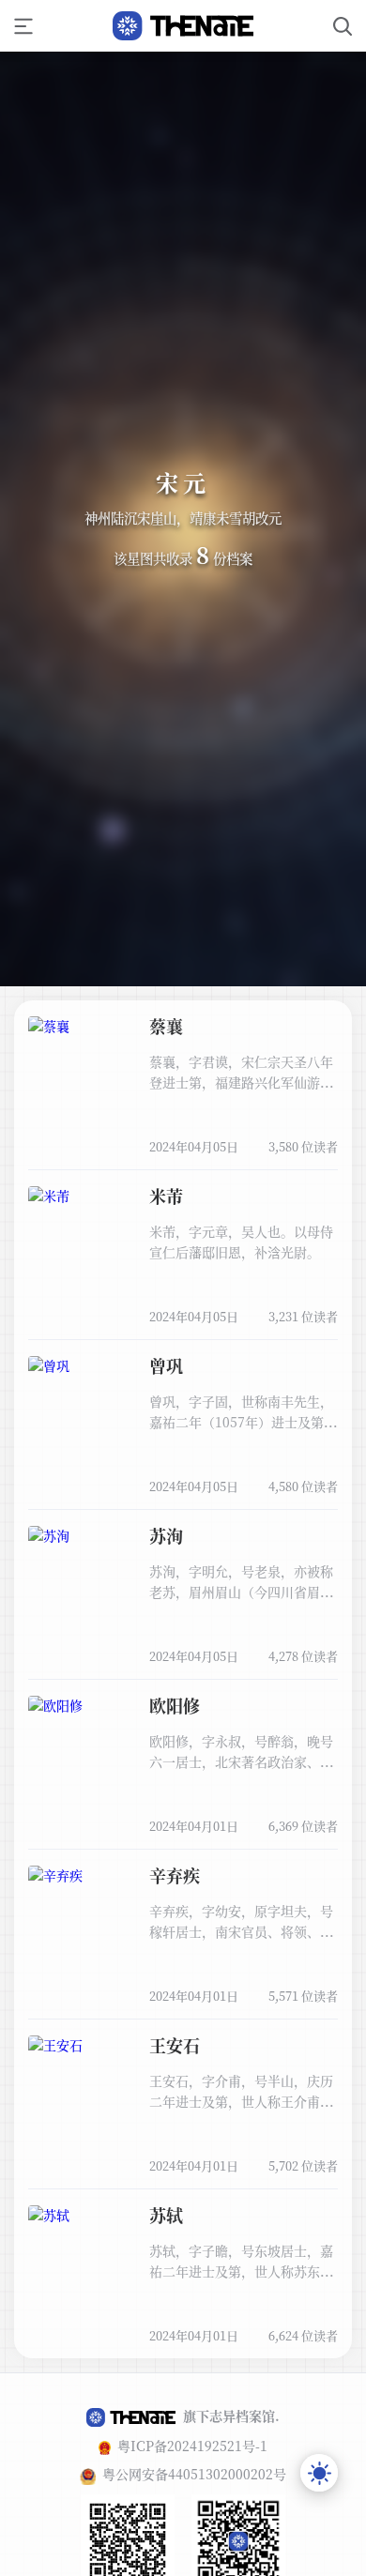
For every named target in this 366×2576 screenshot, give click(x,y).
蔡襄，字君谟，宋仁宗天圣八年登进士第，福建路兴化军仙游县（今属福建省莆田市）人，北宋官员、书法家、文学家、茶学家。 (241, 1072)
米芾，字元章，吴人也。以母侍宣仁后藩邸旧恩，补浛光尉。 (241, 1242)
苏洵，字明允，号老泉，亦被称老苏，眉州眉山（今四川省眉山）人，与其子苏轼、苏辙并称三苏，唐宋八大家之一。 (241, 1582)
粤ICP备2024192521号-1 (192, 2446)
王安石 (175, 2045)
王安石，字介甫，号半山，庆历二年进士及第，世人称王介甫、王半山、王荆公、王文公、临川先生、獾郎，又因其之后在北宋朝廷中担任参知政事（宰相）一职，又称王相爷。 (241, 2091)
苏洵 (166, 1535)
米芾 (166, 1196)
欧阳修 (175, 1705)
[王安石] (84, 2104)
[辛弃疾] (84, 1934)
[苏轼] (84, 2274)
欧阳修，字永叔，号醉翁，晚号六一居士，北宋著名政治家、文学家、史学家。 (241, 1752)
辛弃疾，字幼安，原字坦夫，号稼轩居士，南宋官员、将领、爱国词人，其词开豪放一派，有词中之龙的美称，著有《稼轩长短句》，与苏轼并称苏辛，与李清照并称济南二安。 (241, 1921)
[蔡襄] (84, 1085)
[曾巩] (84, 1425)
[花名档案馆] (183, 26)
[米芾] (84, 1255)
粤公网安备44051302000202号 (194, 2474)
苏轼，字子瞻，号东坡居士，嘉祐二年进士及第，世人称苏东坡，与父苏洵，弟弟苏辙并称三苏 (241, 2261)
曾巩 (166, 1365)
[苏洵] (84, 1594)
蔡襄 (166, 1026)
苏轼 (166, 2215)
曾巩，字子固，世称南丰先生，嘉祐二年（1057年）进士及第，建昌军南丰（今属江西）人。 (243, 1412)
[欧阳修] (84, 1764)
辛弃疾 (175, 1875)
